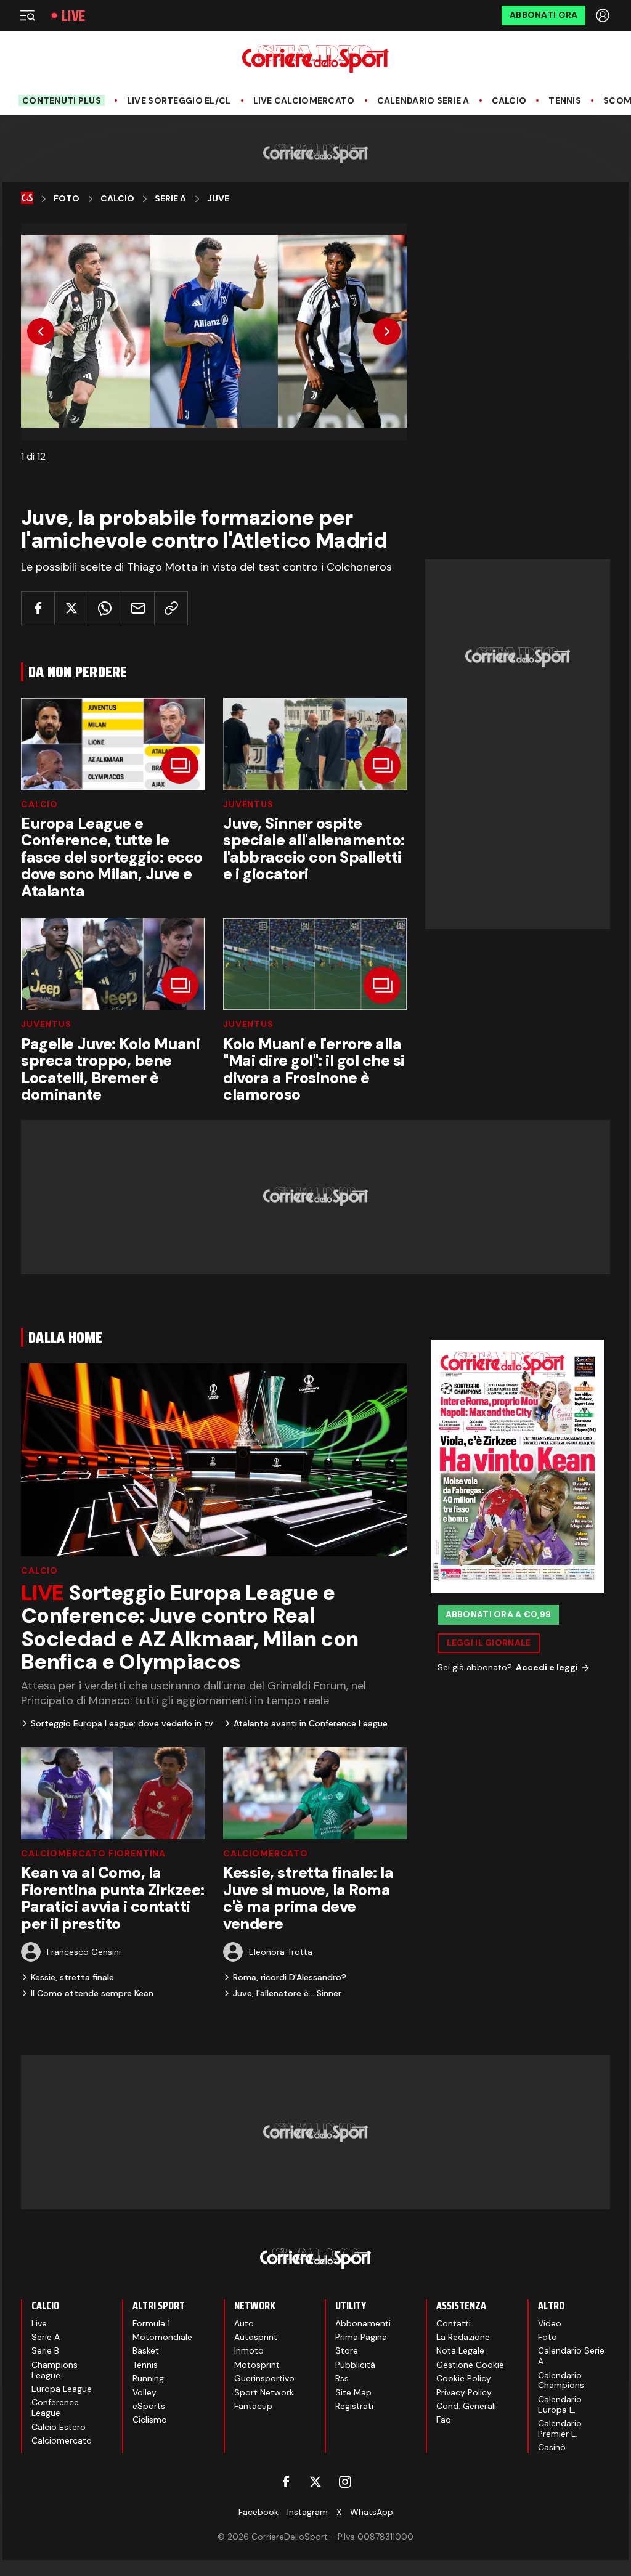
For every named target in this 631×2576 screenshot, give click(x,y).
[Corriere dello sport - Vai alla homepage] (315, 59)
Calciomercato (266, 1853)
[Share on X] (71, 608)
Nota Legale (460, 2350)
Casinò (552, 2447)
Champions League (55, 2370)
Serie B (45, 2350)
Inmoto (249, 2350)
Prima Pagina (361, 2337)
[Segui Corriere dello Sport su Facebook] (286, 2482)
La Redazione (463, 2337)
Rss (342, 2378)
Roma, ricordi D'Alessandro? (290, 1977)
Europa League (62, 2389)
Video (550, 2323)
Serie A (170, 199)
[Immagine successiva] (387, 331)
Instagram (307, 2512)
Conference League (55, 2407)
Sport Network (264, 2392)
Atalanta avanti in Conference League (311, 1723)
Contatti (454, 2323)
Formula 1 (151, 2323)
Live (73, 16)
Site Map (353, 2392)
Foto (67, 199)
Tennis (565, 101)
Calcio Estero (59, 2427)
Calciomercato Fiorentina (93, 1853)
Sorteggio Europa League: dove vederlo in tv (122, 1723)
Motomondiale (162, 2337)
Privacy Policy (464, 2392)
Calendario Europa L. (560, 2404)
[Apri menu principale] (27, 15)
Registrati (354, 2406)
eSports (149, 2406)
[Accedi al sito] (604, 15)
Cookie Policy (464, 2378)
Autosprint (256, 2337)
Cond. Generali (466, 2406)
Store (347, 2350)
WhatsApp (372, 2512)
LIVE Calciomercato (304, 101)
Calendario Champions (561, 2380)
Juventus (248, 804)
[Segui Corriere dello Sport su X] (315, 2482)
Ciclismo (150, 2420)
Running (148, 2378)
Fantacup (253, 2406)
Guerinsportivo (264, 2378)
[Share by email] (138, 608)
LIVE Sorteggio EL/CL (179, 101)
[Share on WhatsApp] (104, 608)
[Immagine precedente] (41, 331)
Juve (218, 199)
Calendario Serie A (423, 101)
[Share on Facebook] (38, 608)
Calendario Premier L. (560, 2428)
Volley (145, 2392)
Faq (444, 2420)
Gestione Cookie (470, 2365)
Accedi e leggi (547, 1667)
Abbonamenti (363, 2323)
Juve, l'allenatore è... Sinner (287, 1993)
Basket (146, 2350)
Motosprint (257, 2365)
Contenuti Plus (62, 100)
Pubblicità (355, 2365)
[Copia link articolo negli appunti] (171, 608)
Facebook (259, 2512)
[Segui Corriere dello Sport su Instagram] (345, 2482)
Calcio (509, 101)
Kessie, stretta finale (72, 1977)
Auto (244, 2323)
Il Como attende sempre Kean (92, 1993)
